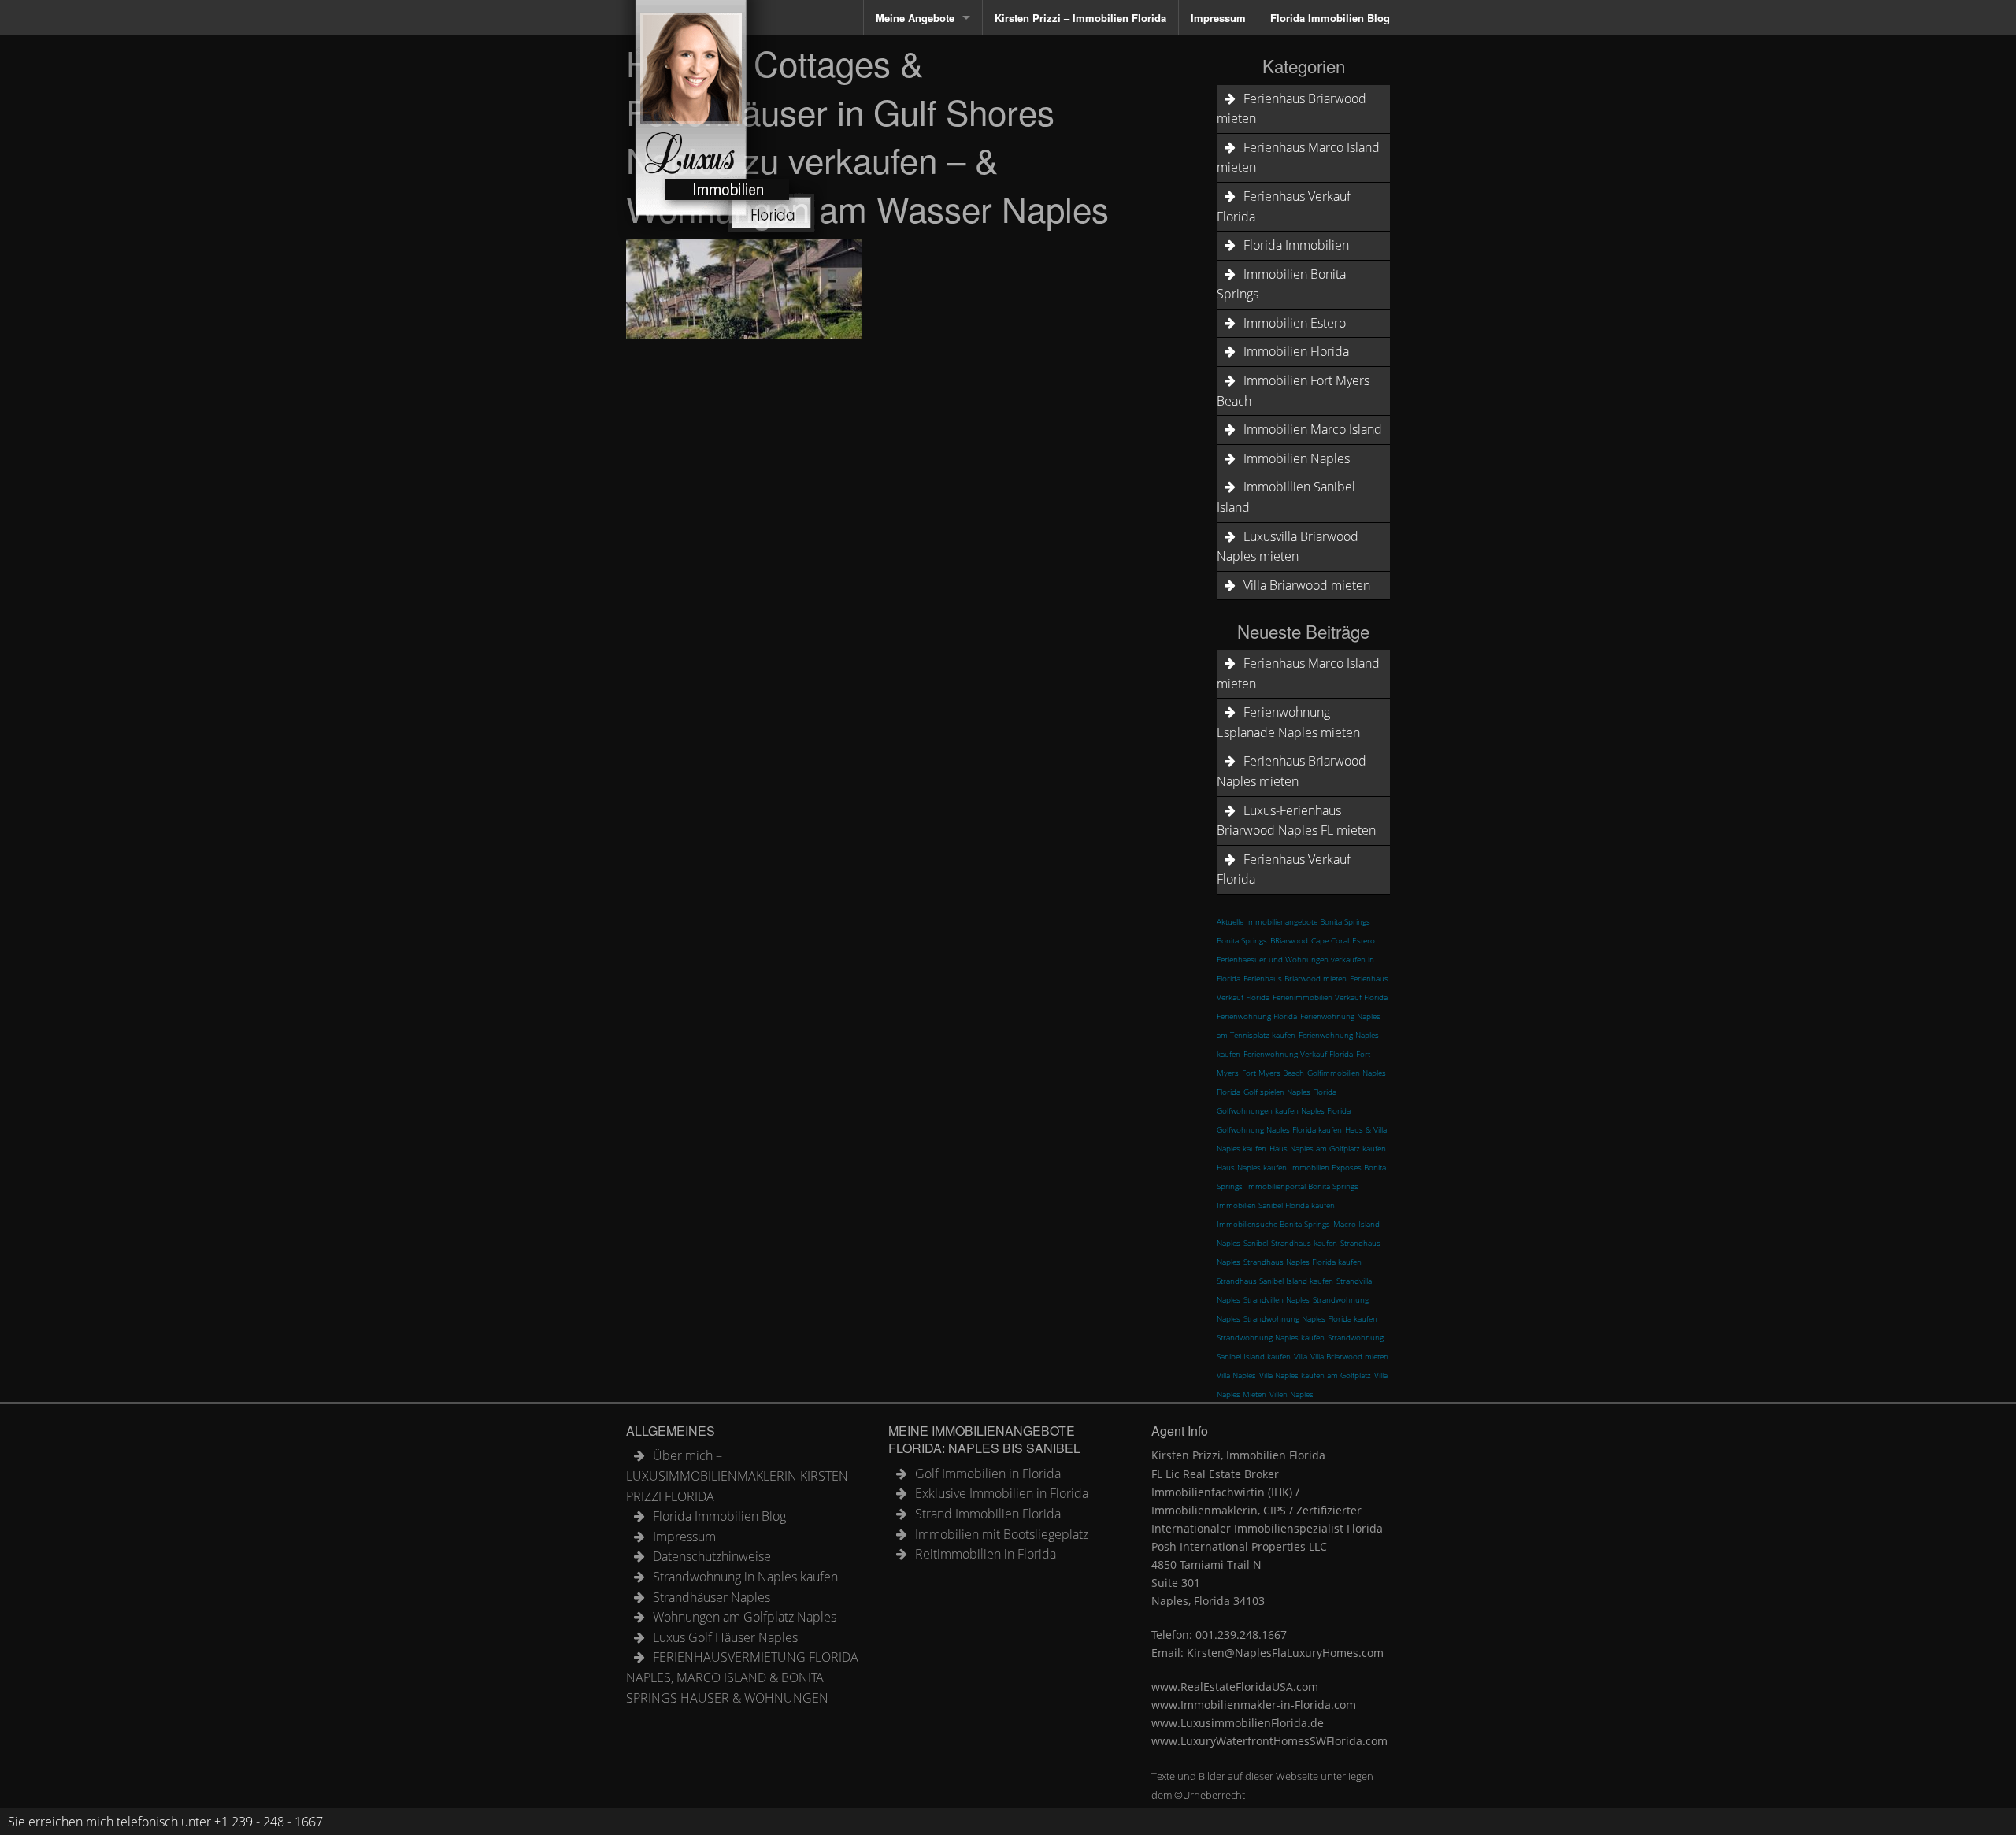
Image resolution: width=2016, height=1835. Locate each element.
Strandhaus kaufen (1304, 1243)
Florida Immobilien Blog (1330, 18)
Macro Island (1356, 1224)
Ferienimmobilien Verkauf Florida (1330, 997)
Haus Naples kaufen (1252, 1167)
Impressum (1218, 18)
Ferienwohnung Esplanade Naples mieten (1288, 722)
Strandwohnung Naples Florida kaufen (1310, 1318)
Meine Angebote (915, 18)
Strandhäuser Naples (712, 1597)
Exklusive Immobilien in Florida (1002, 1493)
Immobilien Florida (1296, 351)
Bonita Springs (1242, 940)
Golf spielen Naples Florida (1290, 1092)
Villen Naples (1291, 1394)
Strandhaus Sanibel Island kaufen (1275, 1281)
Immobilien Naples (1297, 458)
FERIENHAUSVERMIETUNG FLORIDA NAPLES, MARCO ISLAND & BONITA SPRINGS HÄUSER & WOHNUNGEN (742, 1677)
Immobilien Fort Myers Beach (1293, 391)
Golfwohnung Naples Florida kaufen (1279, 1129)
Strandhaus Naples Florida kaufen (1303, 1262)
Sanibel (1256, 1243)
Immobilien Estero (1295, 323)
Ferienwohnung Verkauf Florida (1298, 1054)
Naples (1228, 1243)
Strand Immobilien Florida (988, 1514)
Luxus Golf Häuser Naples (725, 1637)
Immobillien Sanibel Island (1286, 497)
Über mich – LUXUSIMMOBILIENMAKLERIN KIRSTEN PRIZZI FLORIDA (737, 1475)
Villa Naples (1236, 1375)
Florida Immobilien (1296, 245)
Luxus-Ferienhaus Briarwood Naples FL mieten (1296, 821)
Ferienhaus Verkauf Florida (1284, 206)
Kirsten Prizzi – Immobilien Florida (1080, 18)
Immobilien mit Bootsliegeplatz (1002, 1534)
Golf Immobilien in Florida (988, 1474)
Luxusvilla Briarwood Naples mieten (1288, 547)
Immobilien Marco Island (1313, 429)
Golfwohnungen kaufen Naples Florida (1284, 1110)
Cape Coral (1330, 940)
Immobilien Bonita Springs (1281, 284)
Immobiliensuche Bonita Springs (1273, 1224)
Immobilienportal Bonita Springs (1302, 1186)
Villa (1301, 1356)
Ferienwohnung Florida (1257, 1016)
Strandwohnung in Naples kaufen (745, 1577)
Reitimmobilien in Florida (986, 1554)
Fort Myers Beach (1273, 1073)
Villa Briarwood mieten (1307, 585)
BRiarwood (1289, 940)
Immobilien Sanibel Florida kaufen (1276, 1205)
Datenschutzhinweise (712, 1556)
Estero (1364, 940)
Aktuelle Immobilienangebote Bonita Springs (1293, 921)
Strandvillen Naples (1277, 1299)
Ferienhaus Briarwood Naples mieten (1291, 771)
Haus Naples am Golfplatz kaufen (1328, 1148)
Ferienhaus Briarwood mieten (1291, 109)
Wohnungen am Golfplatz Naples (745, 1617)
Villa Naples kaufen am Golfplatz (1315, 1375)
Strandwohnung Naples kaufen (1271, 1337)
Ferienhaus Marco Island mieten (1298, 158)
